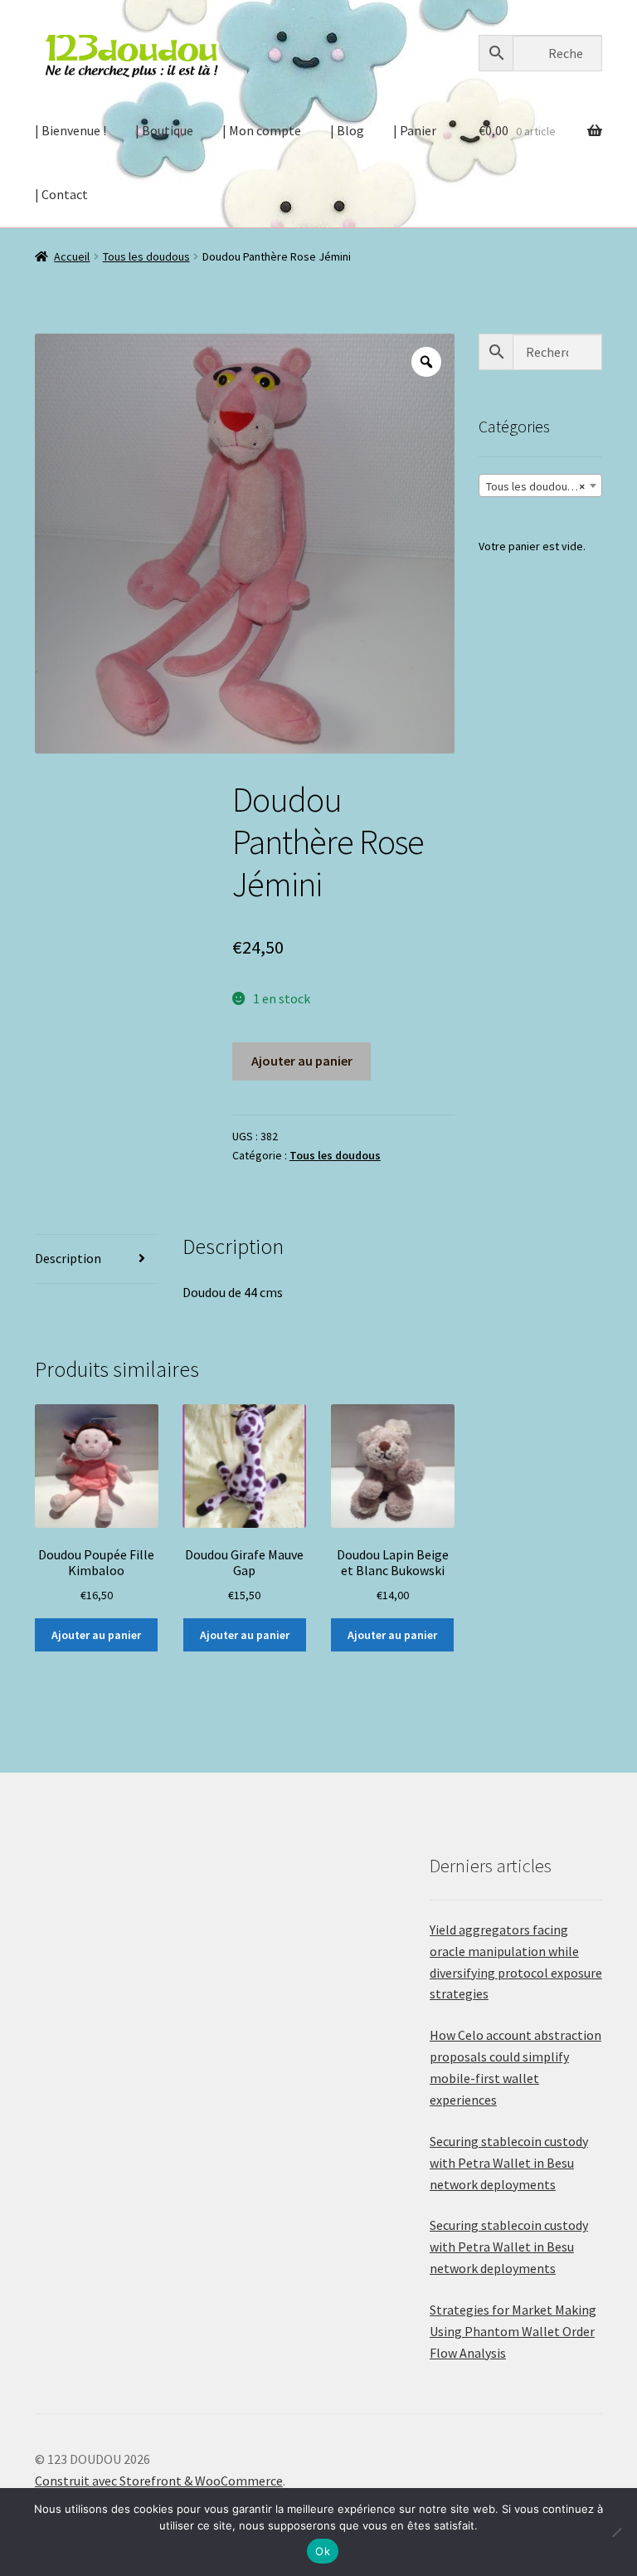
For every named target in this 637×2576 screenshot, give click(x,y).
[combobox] (540, 485)
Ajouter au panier (302, 1061)
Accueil (72, 256)
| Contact (61, 194)
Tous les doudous (146, 256)
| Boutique (164, 130)
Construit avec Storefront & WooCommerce (159, 2481)
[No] (616, 2532)
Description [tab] (68, 1258)
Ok (323, 2551)
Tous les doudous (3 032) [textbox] (544, 486)
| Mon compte (262, 130)
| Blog (347, 130)
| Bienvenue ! (71, 130)
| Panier (415, 130)
